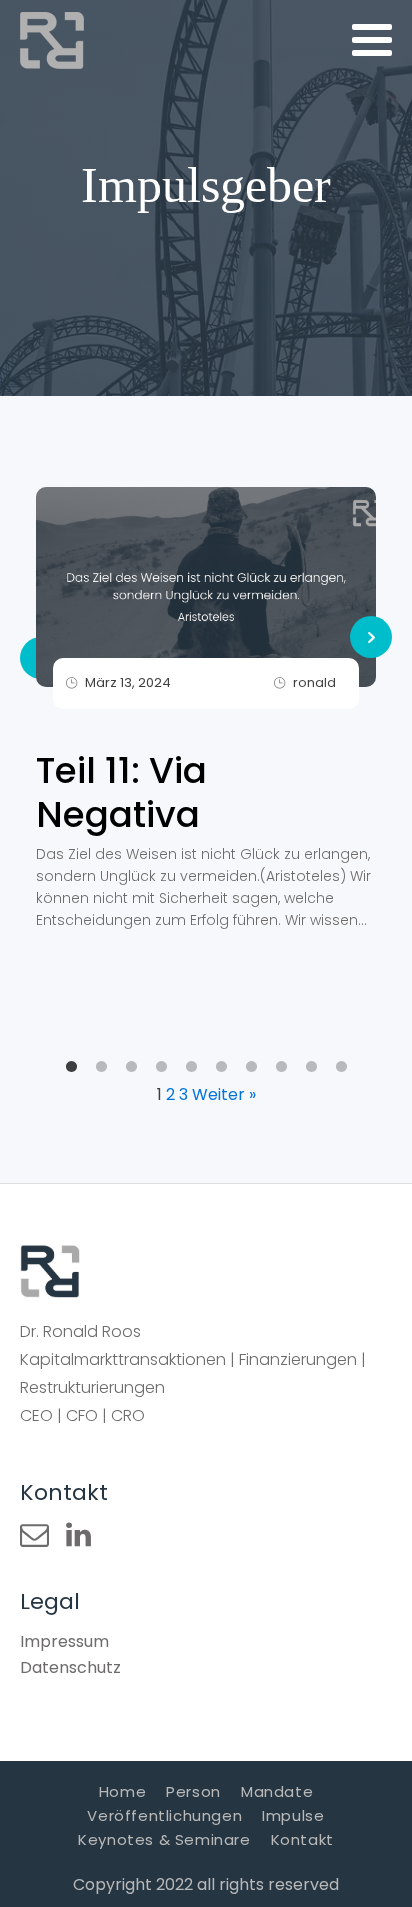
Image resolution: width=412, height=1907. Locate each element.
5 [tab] (191, 1067)
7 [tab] (251, 1067)
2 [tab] (101, 1067)
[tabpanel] (206, 715)
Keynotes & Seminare (164, 1839)
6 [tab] (221, 1067)
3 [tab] (131, 1067)
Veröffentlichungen (164, 1815)
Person (193, 1791)
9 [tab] (311, 1067)
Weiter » (224, 1094)
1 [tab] (71, 1067)
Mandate (277, 1791)
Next (371, 637)
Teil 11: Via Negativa (121, 793)
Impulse (293, 1815)
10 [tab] (341, 1067)
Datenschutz (70, 1667)
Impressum (64, 1641)
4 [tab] (161, 1067)
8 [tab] (281, 1067)
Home (122, 1791)
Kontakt (302, 1839)
